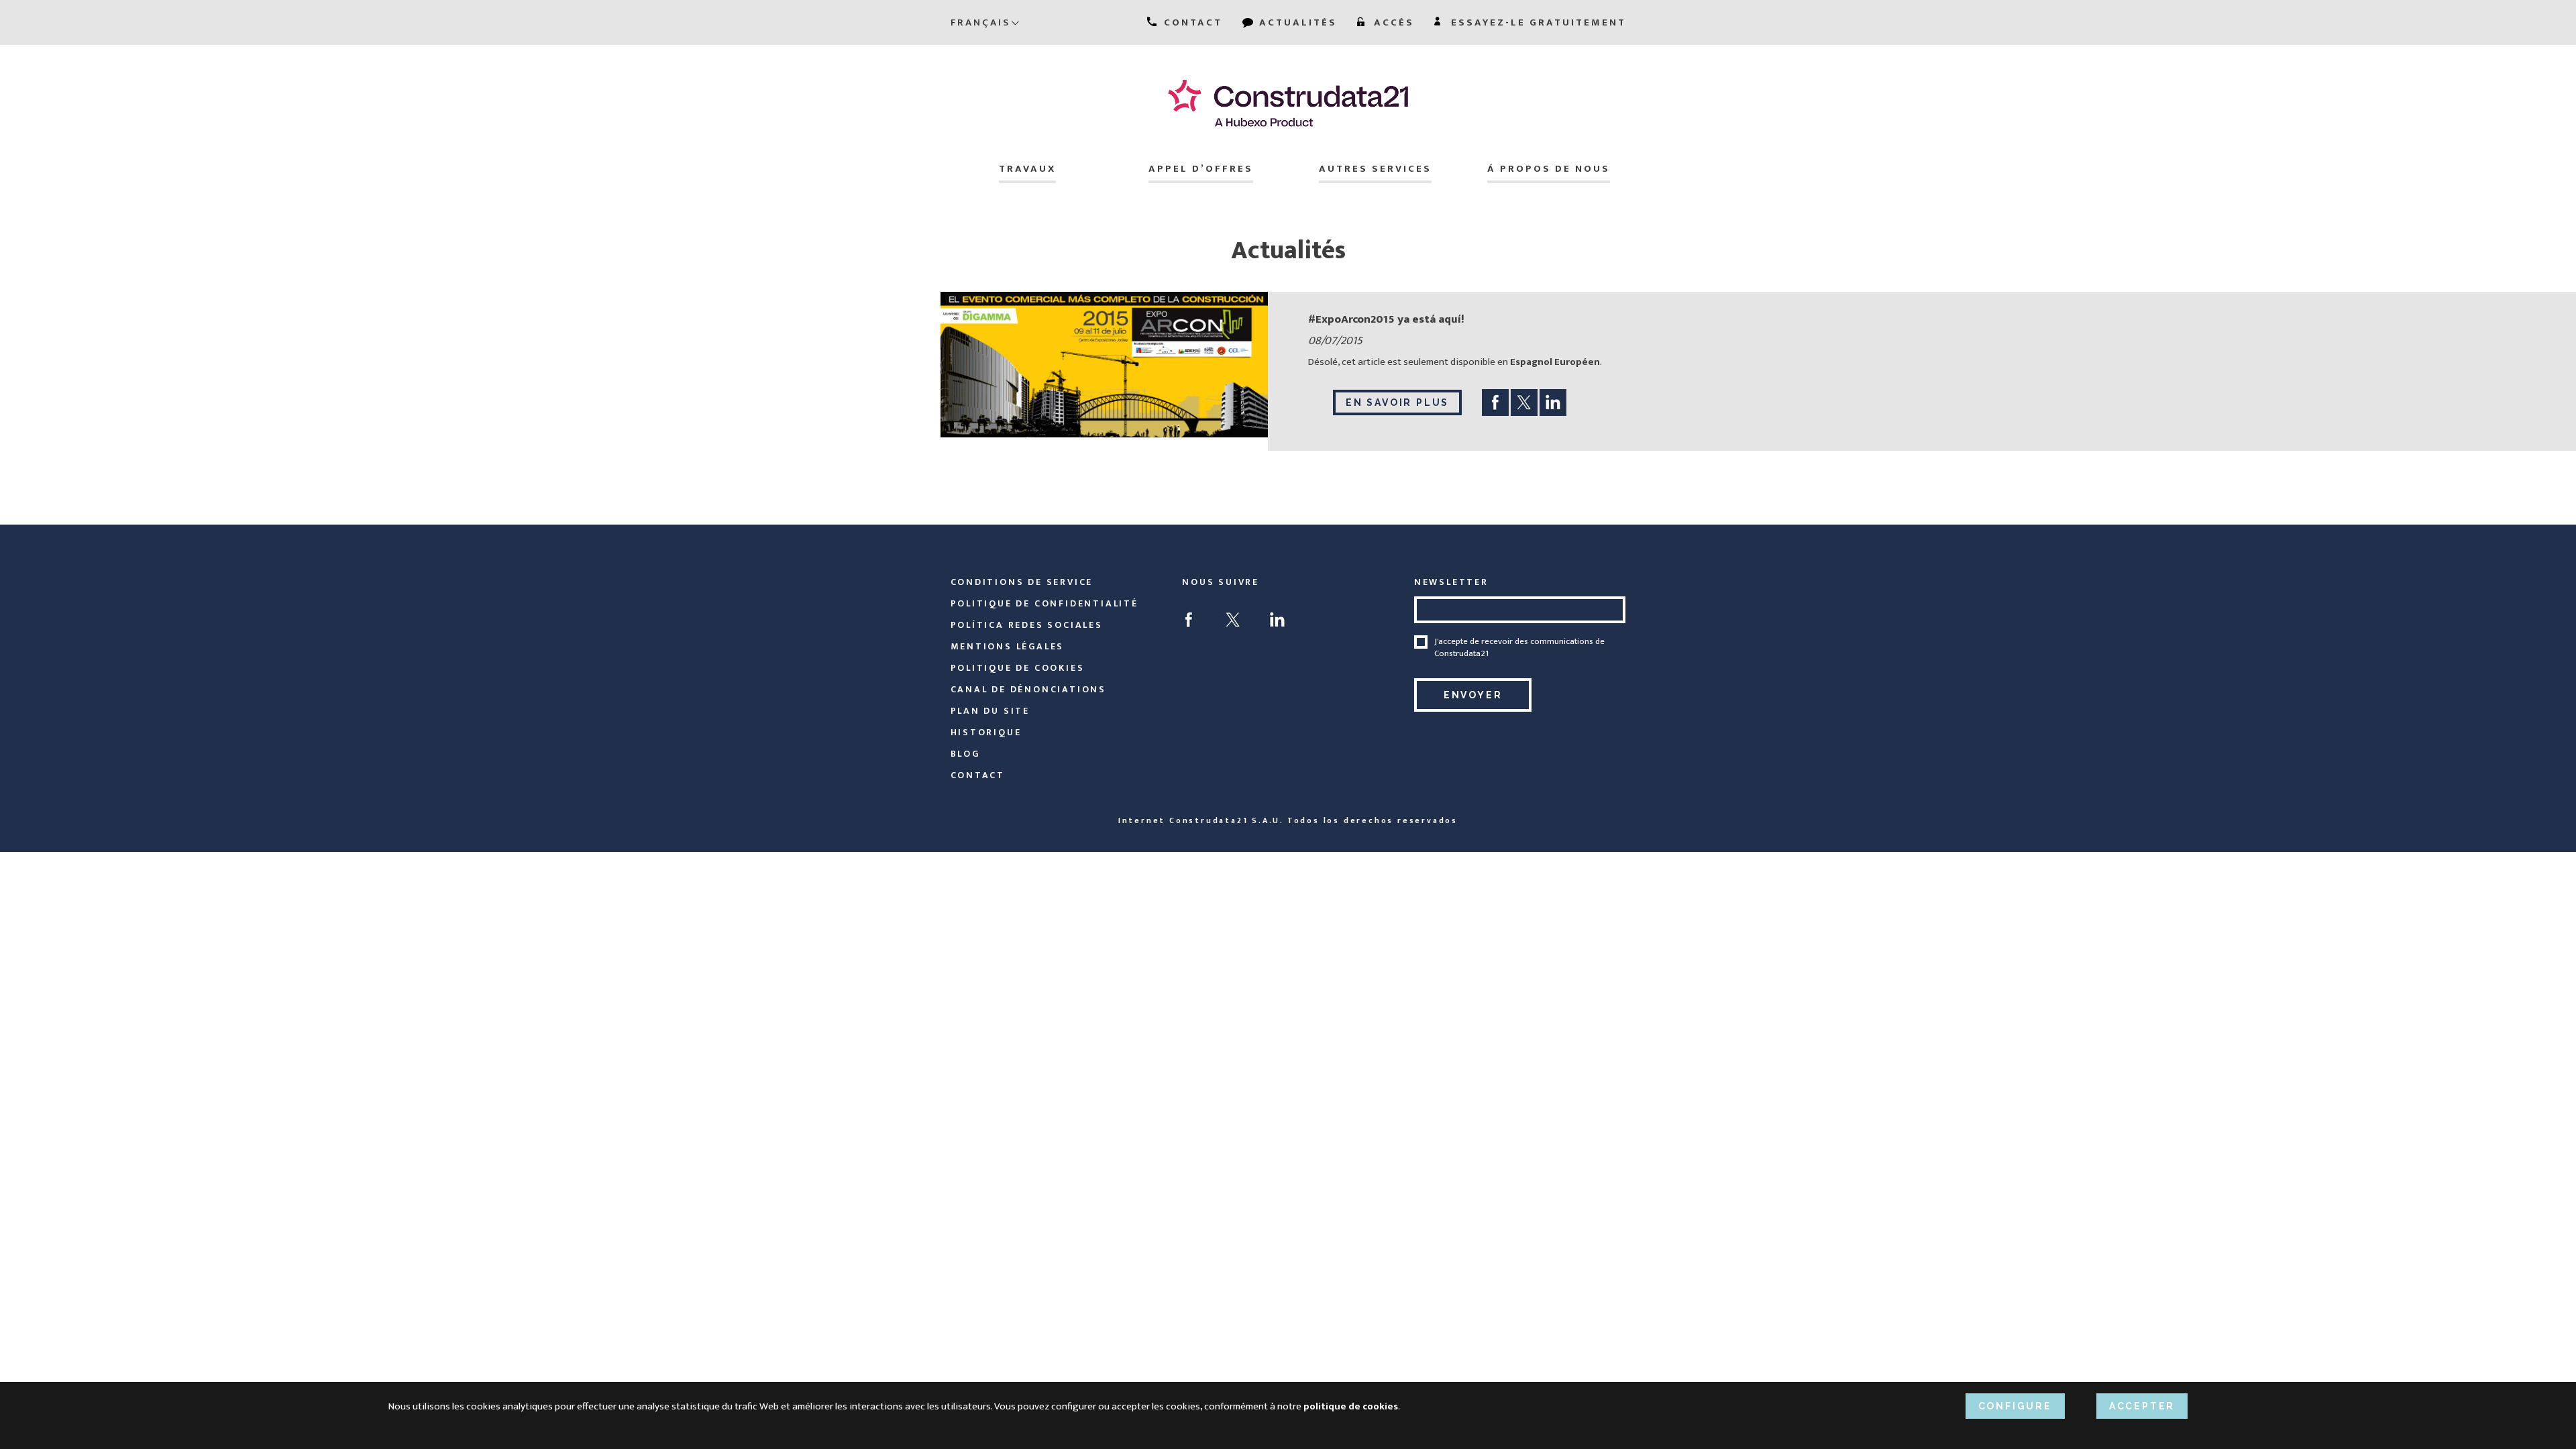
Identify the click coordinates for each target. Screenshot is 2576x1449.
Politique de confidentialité (1044, 603)
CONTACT (1191, 22)
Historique (986, 732)
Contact (978, 775)
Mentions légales (1008, 646)
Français (980, 22)
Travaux (1027, 169)
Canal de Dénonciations (1029, 689)
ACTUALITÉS (1296, 22)
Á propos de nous (1549, 169)
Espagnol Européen (1555, 362)
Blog (965, 754)
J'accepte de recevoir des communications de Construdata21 (1519, 647)
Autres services (1375, 169)
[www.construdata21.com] (1288, 103)
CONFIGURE (2015, 1406)
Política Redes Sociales (1027, 625)
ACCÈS (1392, 22)
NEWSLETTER (1451, 582)
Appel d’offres (1201, 169)
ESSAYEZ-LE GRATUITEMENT (1537, 22)
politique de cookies (1018, 668)
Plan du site (990, 711)
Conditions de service (1022, 582)
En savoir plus (1397, 402)
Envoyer (1473, 695)
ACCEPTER (2142, 1406)
